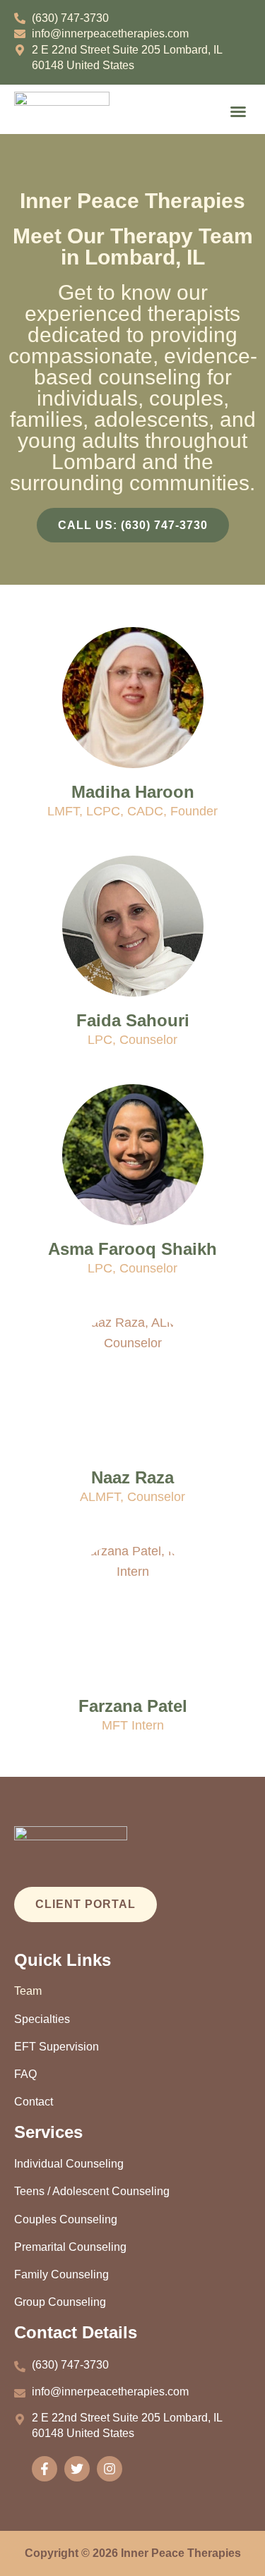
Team (28, 1991)
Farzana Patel (133, 1706)
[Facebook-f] (45, 2469)
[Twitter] (77, 2469)
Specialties (42, 2019)
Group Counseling (60, 2302)
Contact (34, 2102)
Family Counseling (61, 2274)
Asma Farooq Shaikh (132, 1249)
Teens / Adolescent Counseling (92, 2191)
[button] (238, 111)
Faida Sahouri (133, 1020)
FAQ (25, 2074)
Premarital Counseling (70, 2247)
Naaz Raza (132, 1477)
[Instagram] (110, 2469)
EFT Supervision (57, 2047)
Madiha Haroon (133, 792)
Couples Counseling (66, 2219)
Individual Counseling (69, 2164)
